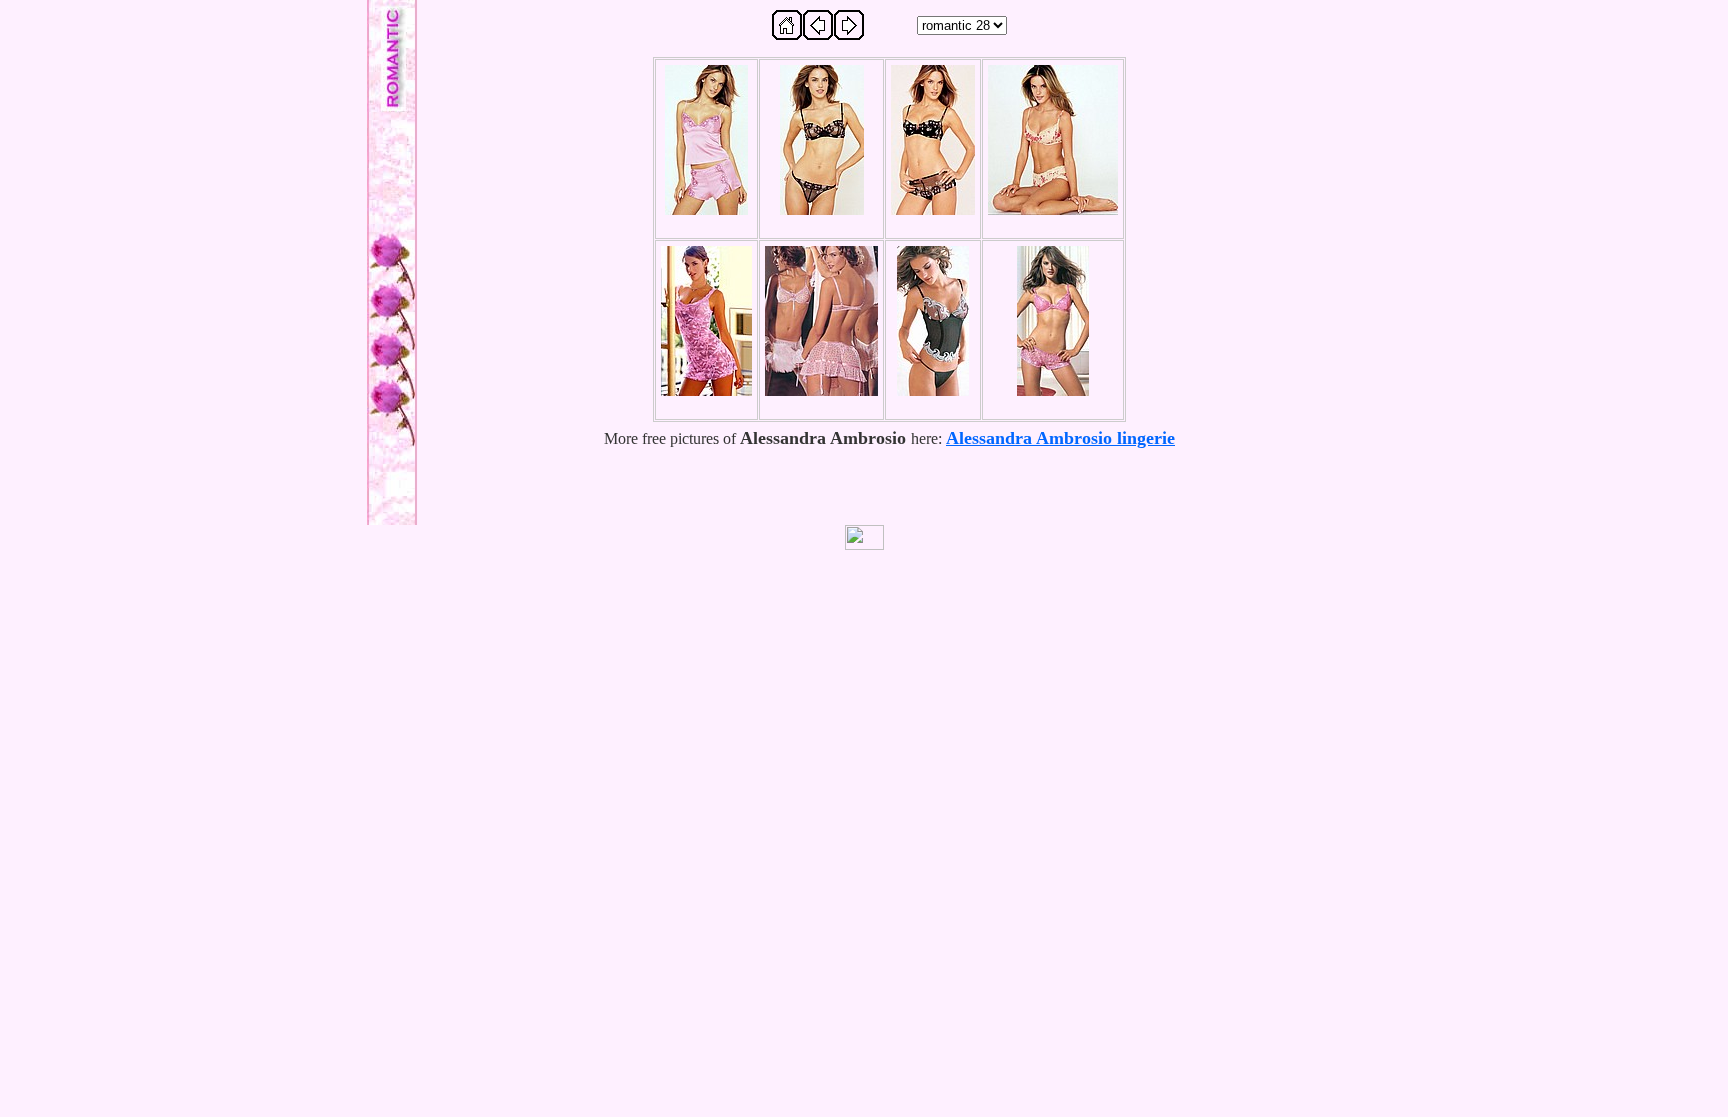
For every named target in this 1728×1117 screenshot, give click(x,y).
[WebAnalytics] (864, 537)
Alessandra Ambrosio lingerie (1060, 438)
